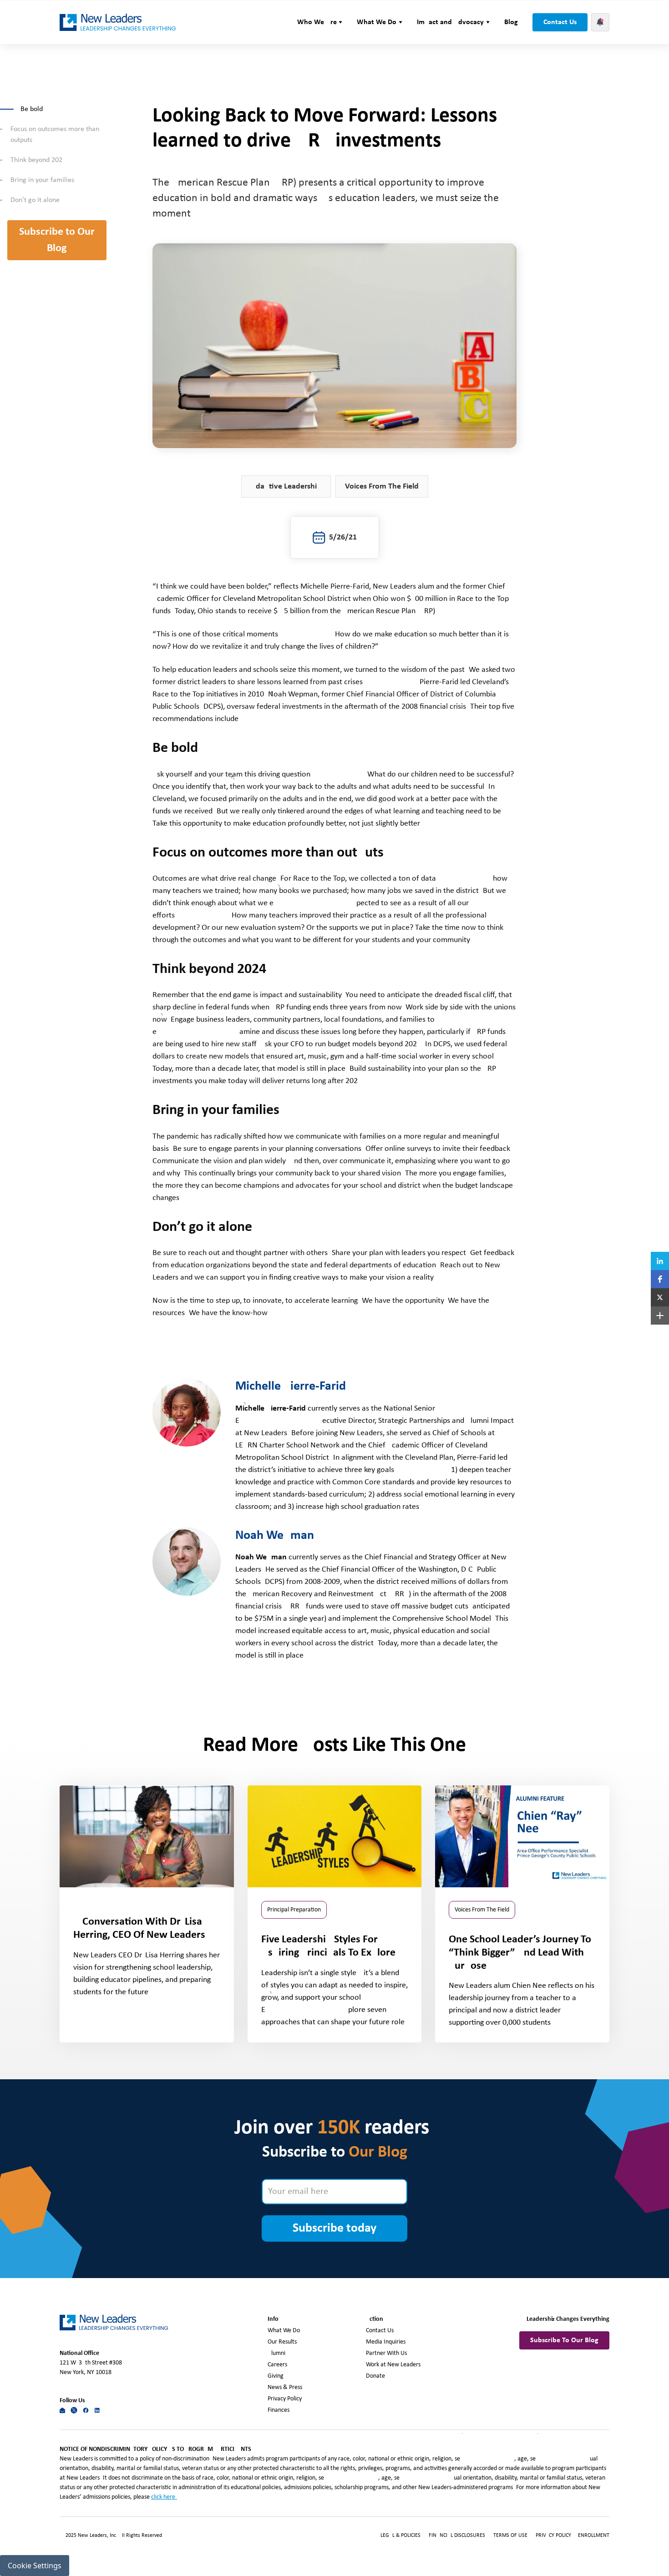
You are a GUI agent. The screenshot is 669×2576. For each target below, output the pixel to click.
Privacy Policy (285, 2399)
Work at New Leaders (393, 2365)
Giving (276, 2376)
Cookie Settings (35, 2566)
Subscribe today (334, 2228)
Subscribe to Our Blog (57, 240)
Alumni (276, 2353)
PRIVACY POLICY (554, 2536)
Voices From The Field (382, 486)
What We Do (284, 2331)
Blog (511, 22)
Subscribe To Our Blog (564, 2340)
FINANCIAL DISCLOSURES (457, 2536)
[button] (320, 22)
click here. (164, 2497)
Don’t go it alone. (36, 200)
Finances (279, 2410)
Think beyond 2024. (39, 160)
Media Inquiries (386, 2342)
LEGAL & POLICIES (400, 2536)
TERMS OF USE (510, 2536)
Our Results (282, 2342)
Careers (277, 2365)
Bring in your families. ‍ (44, 180)
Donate (375, 2376)
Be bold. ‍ (33, 109)
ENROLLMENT (594, 2536)
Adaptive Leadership (286, 486)
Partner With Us (386, 2353)
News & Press (285, 2387)
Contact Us (560, 22)
